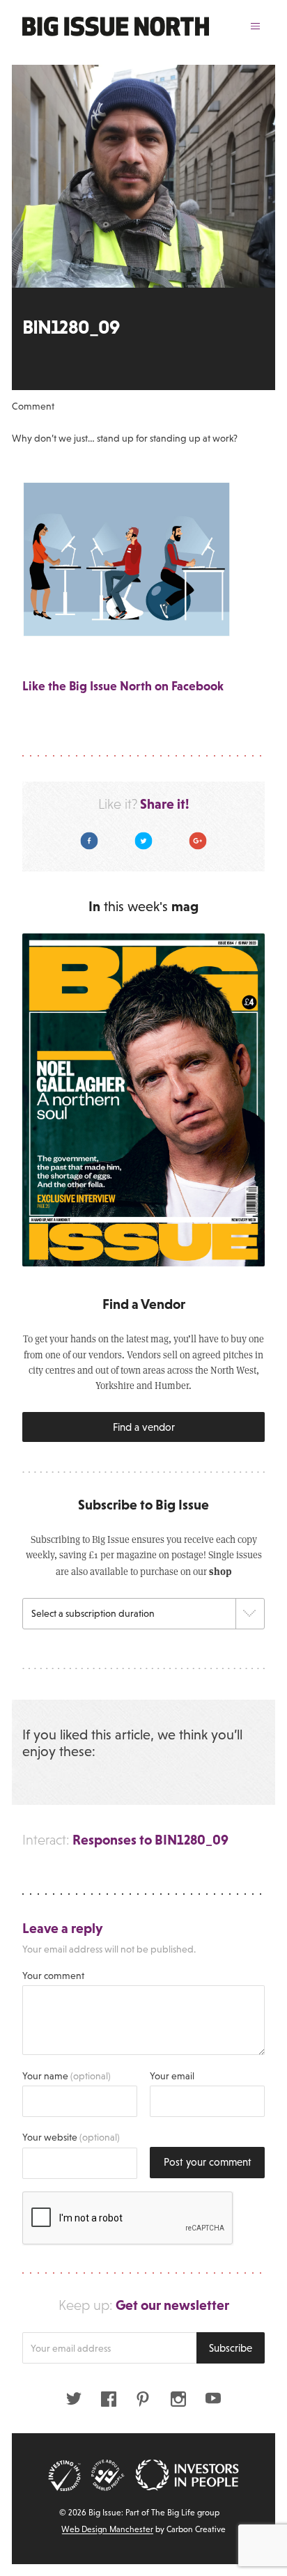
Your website (71, 2137)
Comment (33, 406)
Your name (67, 2076)
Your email (172, 2076)
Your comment (53, 1976)
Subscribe (231, 2348)
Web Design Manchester (107, 2529)
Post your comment (208, 2162)
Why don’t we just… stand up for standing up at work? (125, 438)
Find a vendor (144, 1427)
